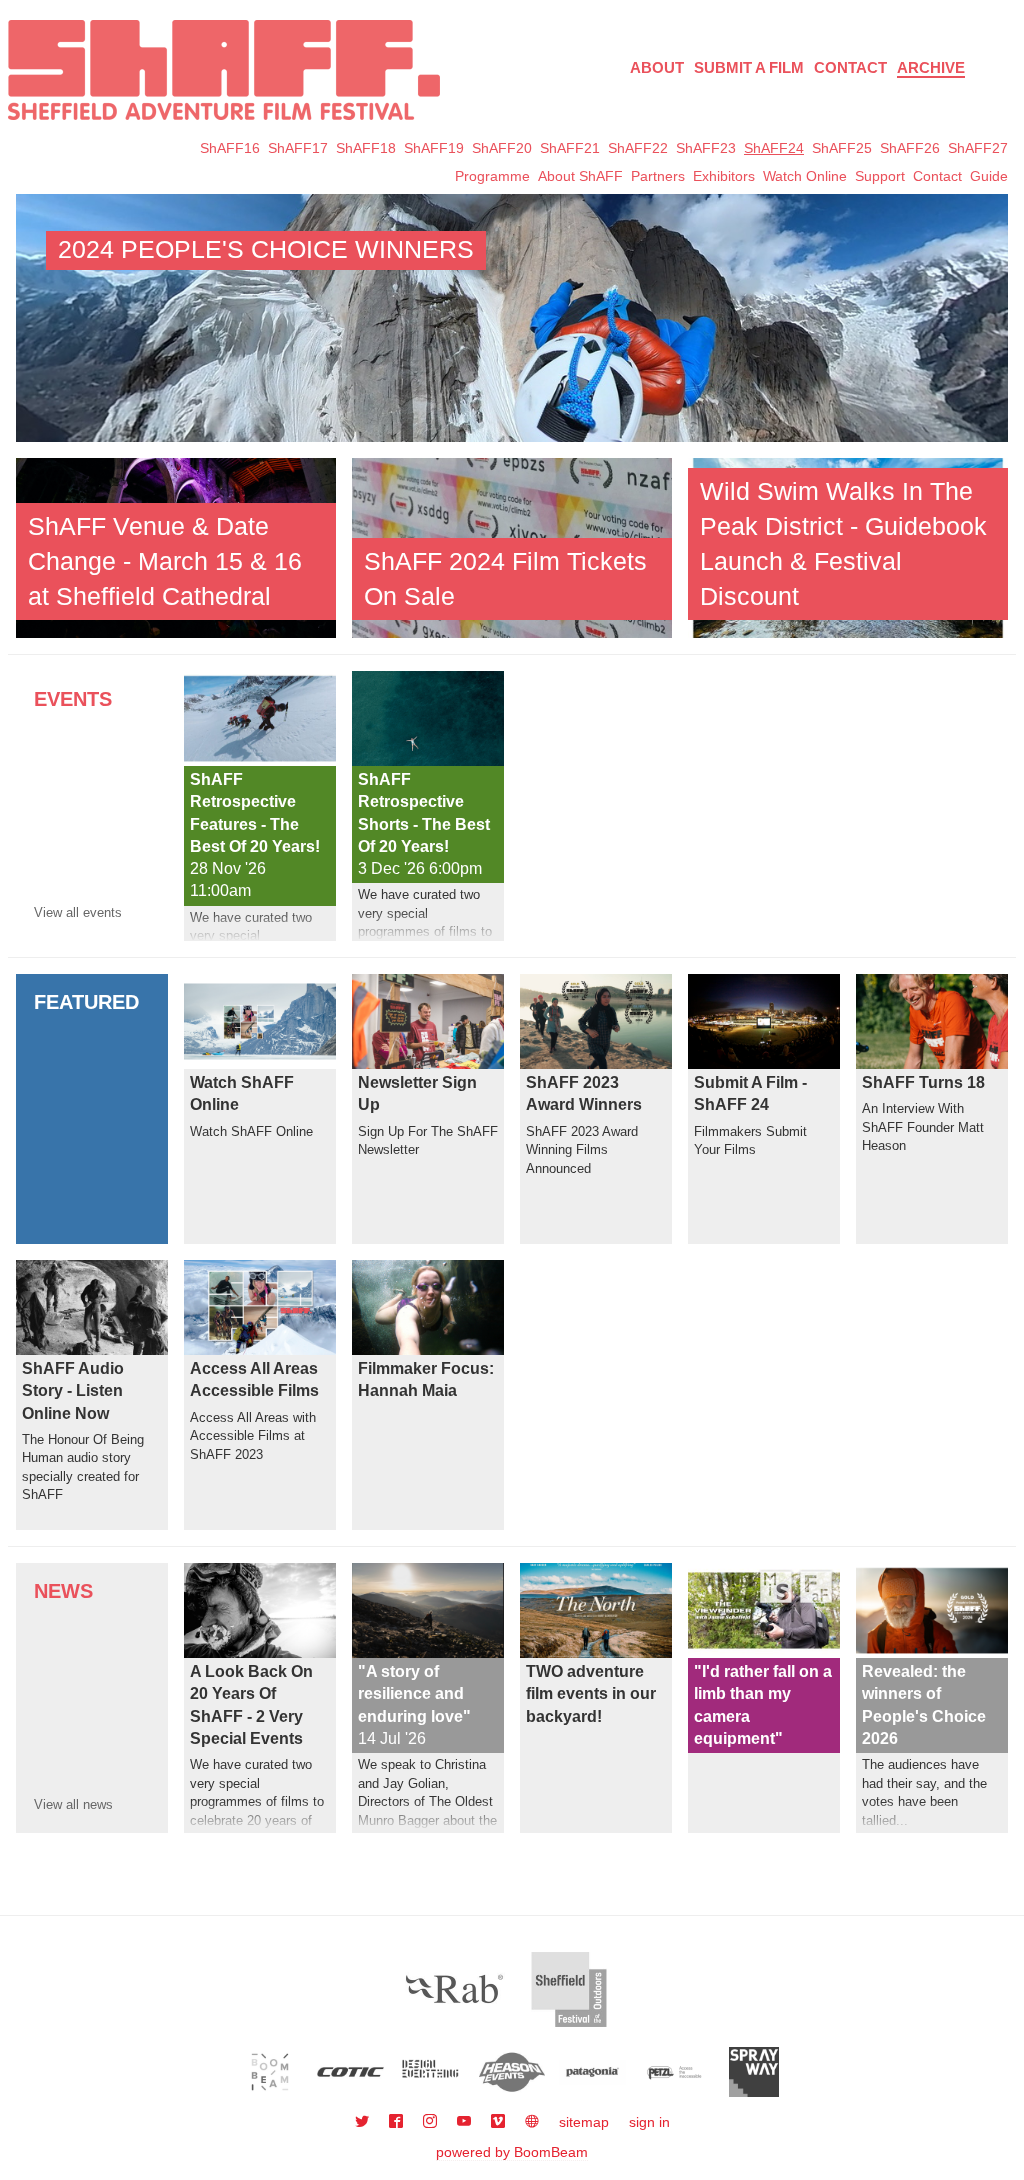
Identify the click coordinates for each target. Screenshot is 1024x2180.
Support (880, 176)
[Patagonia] (592, 2072)
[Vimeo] (500, 2122)
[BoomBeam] (270, 2072)
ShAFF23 (706, 148)
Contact (850, 67)
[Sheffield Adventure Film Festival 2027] (224, 70)
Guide (989, 176)
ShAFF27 (978, 148)
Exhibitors (724, 176)
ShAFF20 (502, 148)
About (657, 67)
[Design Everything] (431, 2072)
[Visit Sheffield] (569, 1989)
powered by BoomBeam (512, 2152)
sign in (649, 2122)
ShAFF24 (774, 148)
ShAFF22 (638, 148)
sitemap (584, 2122)
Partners (658, 176)
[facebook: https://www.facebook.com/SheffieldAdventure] (398, 2122)
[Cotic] (350, 2072)
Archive (931, 67)
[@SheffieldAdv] (364, 2122)
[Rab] (455, 1989)
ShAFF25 (842, 148)
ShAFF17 (298, 148)
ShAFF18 (366, 148)
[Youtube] (466, 2122)
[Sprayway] (754, 2072)
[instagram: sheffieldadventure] (432, 2122)
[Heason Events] (512, 2072)
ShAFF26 (910, 148)
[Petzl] (673, 2072)
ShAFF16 (230, 148)
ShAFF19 (434, 148)
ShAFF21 (570, 148)
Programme (492, 176)
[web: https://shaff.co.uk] (532, 2122)
